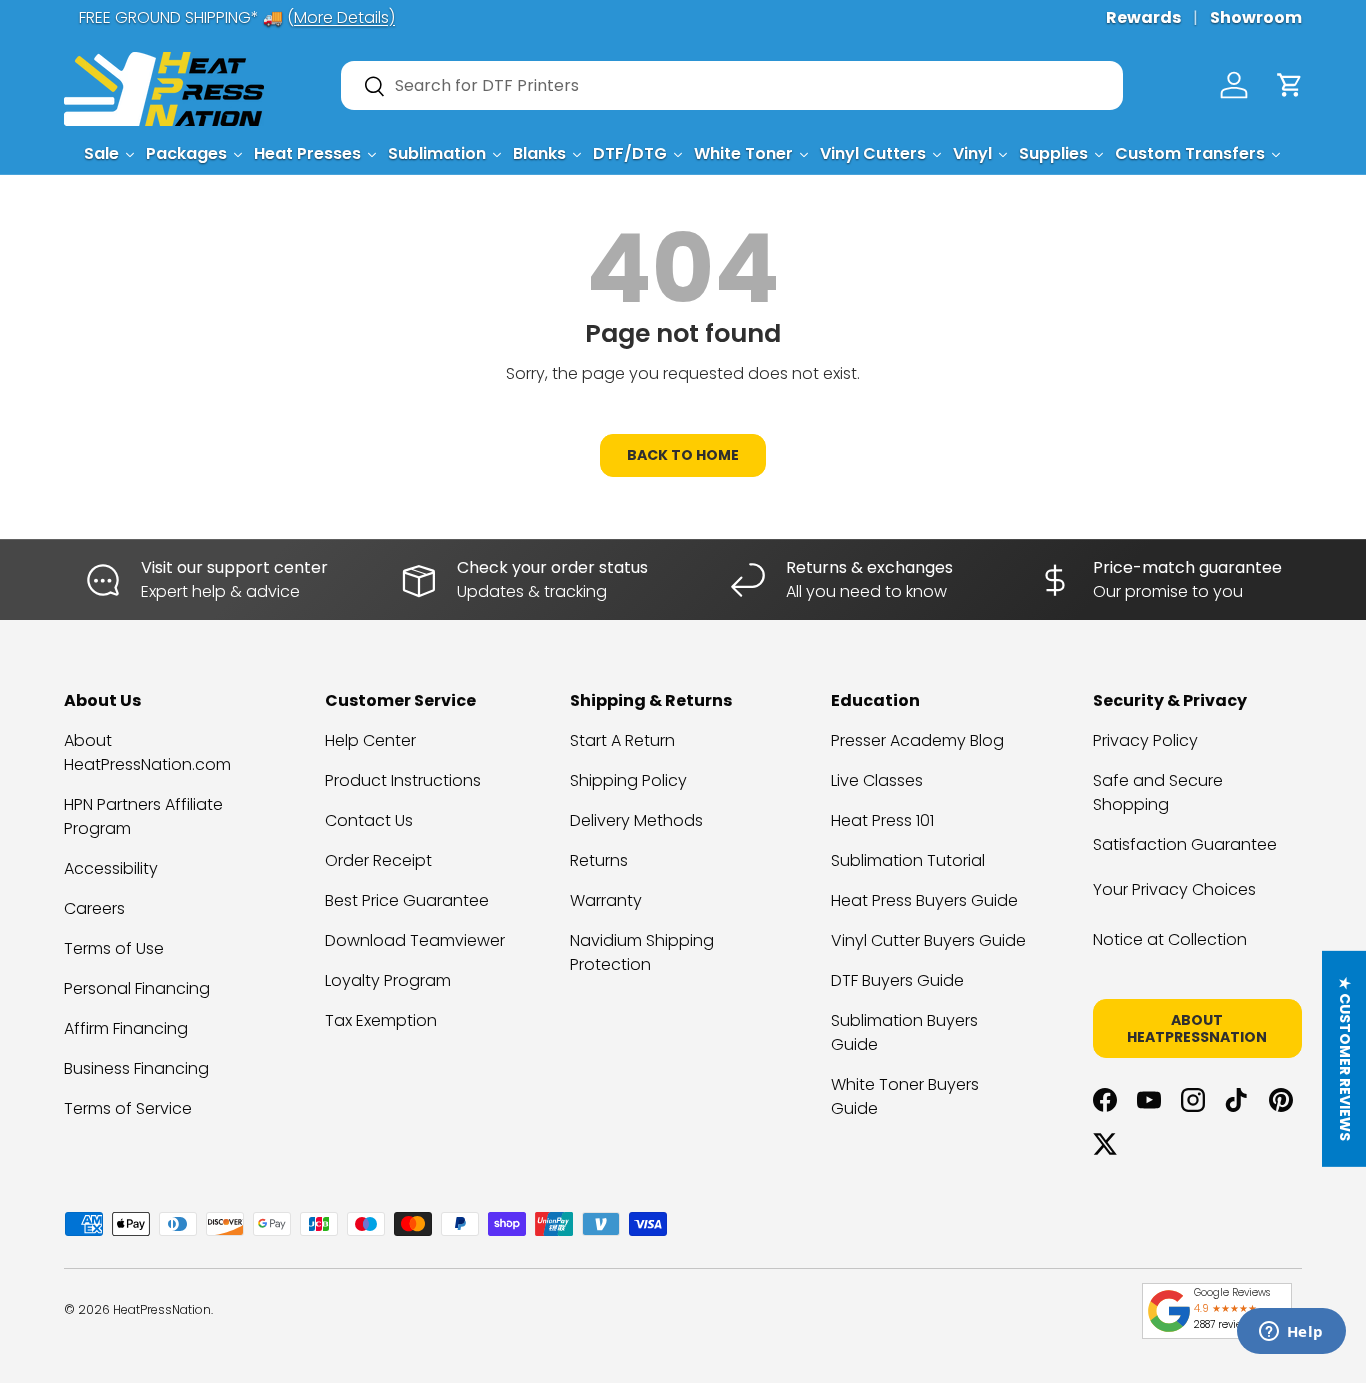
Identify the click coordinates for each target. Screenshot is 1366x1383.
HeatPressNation (162, 1309)
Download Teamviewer (415, 940)
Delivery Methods (636, 820)
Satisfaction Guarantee (1185, 844)
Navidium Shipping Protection (642, 952)
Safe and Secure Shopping (1158, 792)
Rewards (1143, 17)
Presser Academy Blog (917, 740)
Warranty (606, 900)
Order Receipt (378, 860)
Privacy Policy (1145, 740)
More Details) (329, 17)
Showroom (1256, 17)
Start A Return (622, 740)
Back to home (683, 455)
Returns (599, 860)
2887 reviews (1224, 1324)
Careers (94, 908)
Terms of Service (128, 1108)
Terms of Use (114, 948)
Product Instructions (403, 780)
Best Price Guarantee (407, 900)
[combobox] (732, 85)
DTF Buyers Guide (897, 980)
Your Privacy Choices (1174, 889)
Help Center (370, 740)
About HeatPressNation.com (147, 752)
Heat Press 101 (882, 820)
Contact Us (369, 820)
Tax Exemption (381, 1020)
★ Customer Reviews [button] (1345, 1059)
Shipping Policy (628, 780)
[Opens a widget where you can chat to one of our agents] (1291, 1333)
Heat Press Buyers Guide (924, 900)
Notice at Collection (1170, 939)
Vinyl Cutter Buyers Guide (928, 940)
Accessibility (111, 868)
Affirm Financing (126, 1028)
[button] (1290, 85)
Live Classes (877, 780)
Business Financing (136, 1068)
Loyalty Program (388, 980)
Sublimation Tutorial (908, 860)
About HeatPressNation (1197, 1028)
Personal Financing (137, 988)
